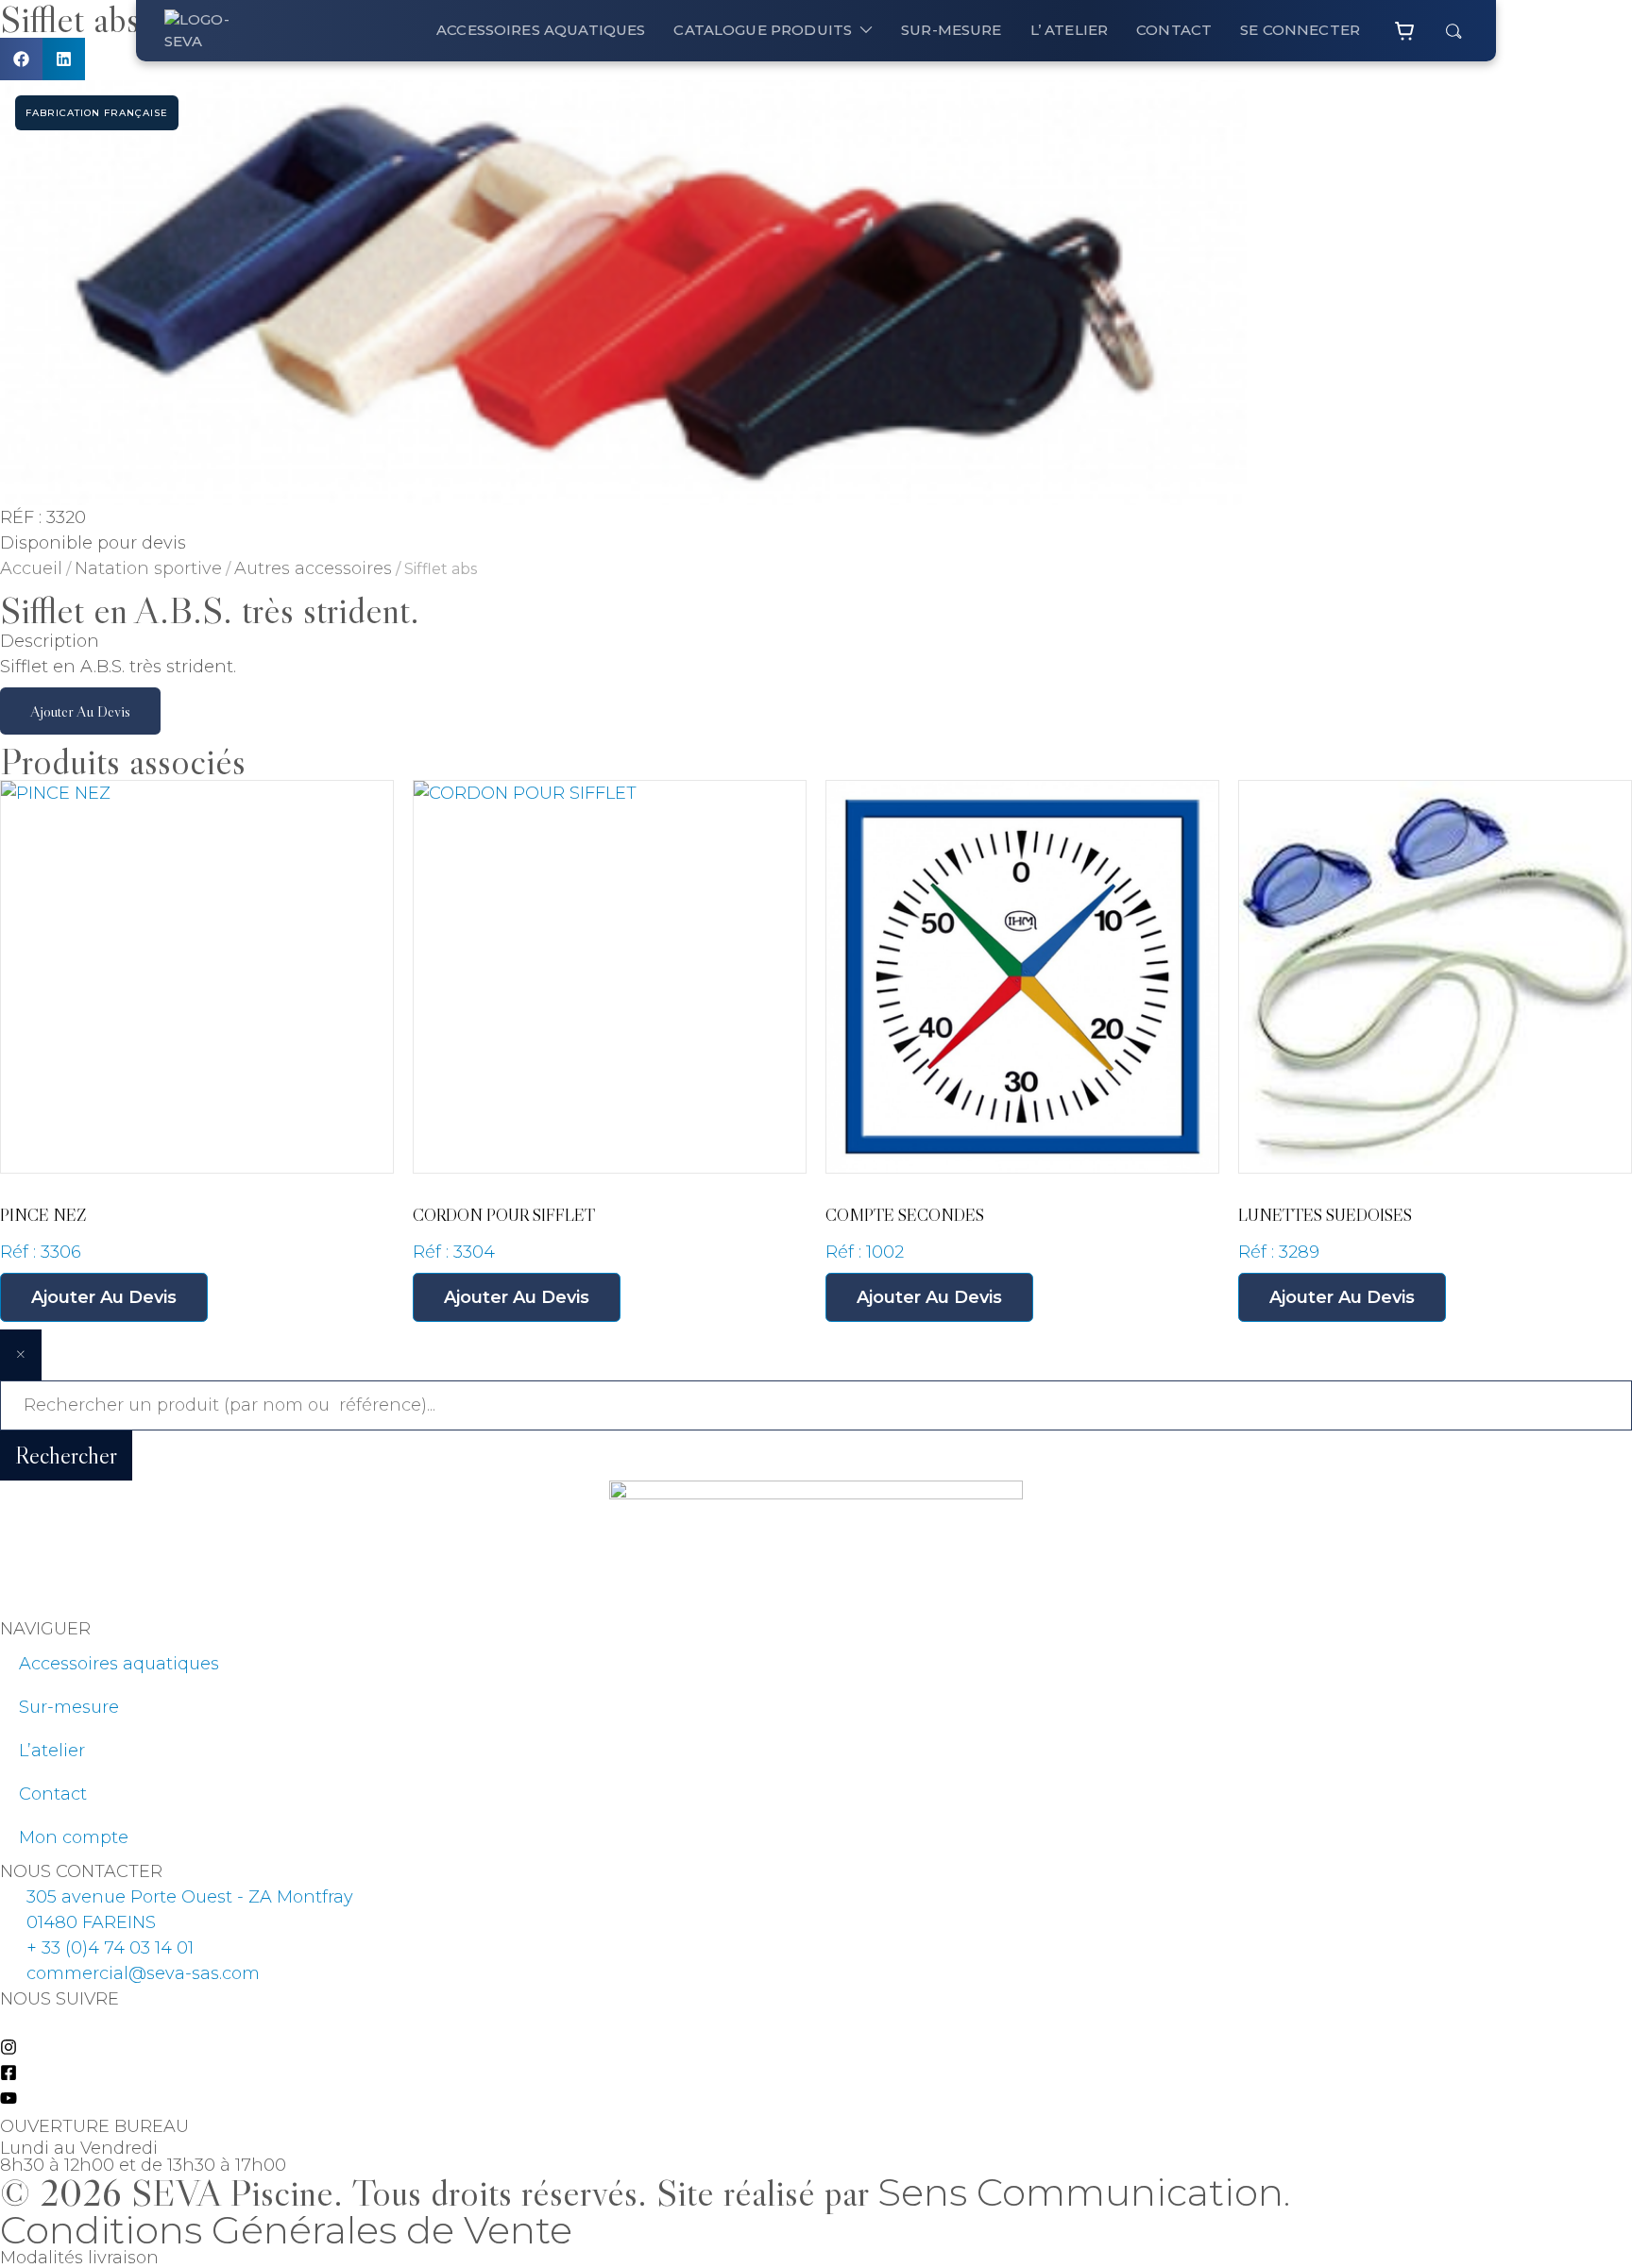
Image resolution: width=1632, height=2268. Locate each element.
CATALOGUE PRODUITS (763, 30)
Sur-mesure (69, 1707)
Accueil (31, 568)
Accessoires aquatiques (541, 30)
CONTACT (1174, 30)
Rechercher (66, 1456)
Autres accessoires (313, 568)
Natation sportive (148, 568)
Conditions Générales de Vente (286, 2230)
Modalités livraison (79, 2258)
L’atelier (52, 1751)
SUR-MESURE (952, 30)
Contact (53, 1794)
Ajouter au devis (80, 711)
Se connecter (1300, 30)
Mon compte (74, 1837)
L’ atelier (1070, 30)
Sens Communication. (1084, 2192)
